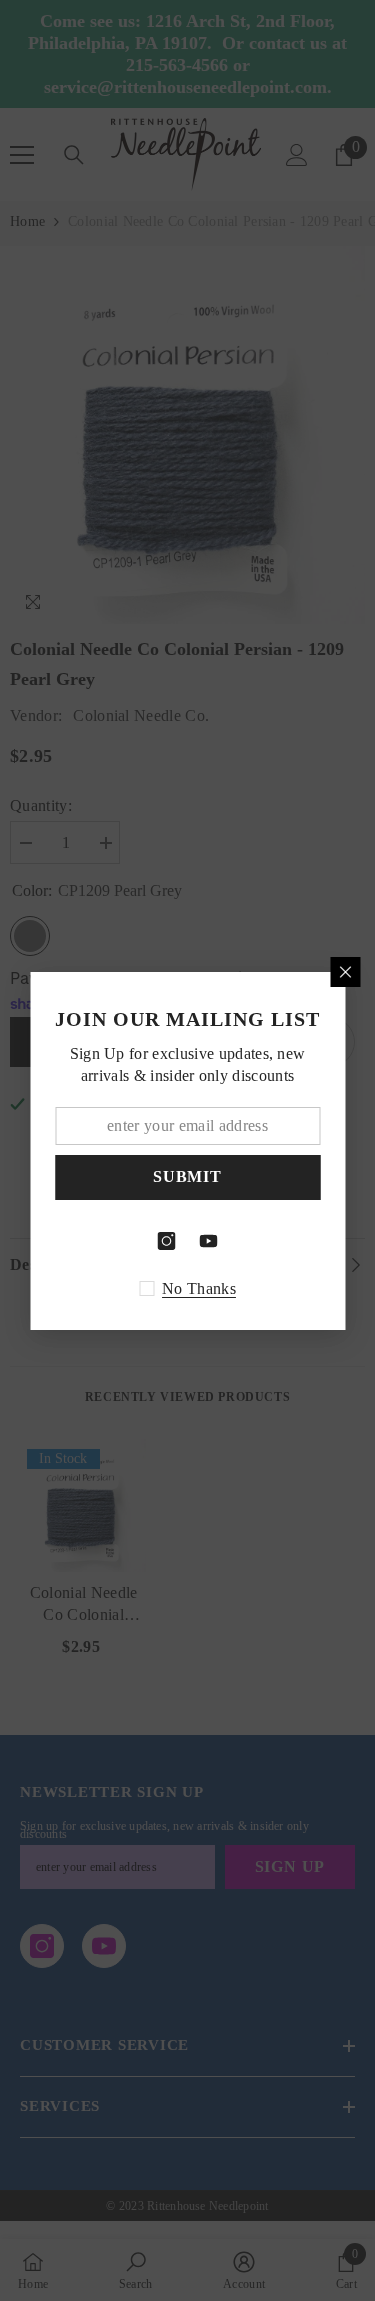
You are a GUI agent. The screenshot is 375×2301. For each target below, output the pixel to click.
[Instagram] (167, 1241)
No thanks (199, 1288)
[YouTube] (209, 1241)
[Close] (345, 972)
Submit (187, 1176)
